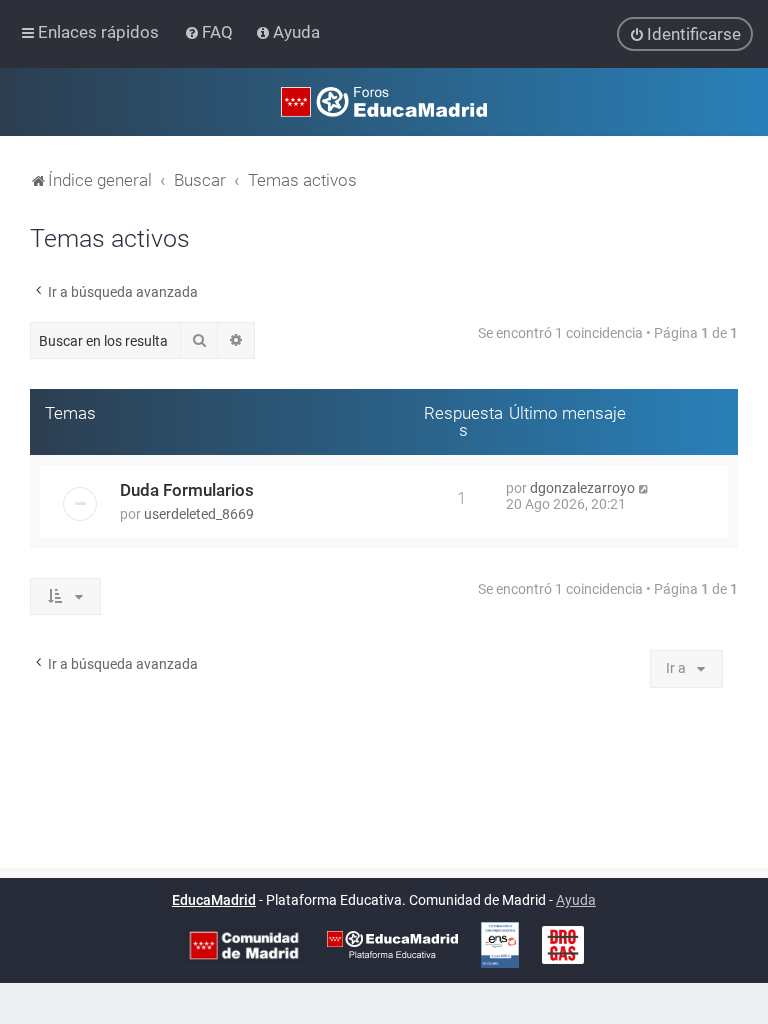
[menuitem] (210, 32)
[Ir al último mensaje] (644, 488)
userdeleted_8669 (199, 514)
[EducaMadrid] (392, 945)
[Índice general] (384, 102)
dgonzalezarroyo (582, 488)
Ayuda (576, 900)
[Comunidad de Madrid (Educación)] (244, 945)
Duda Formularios (187, 490)
